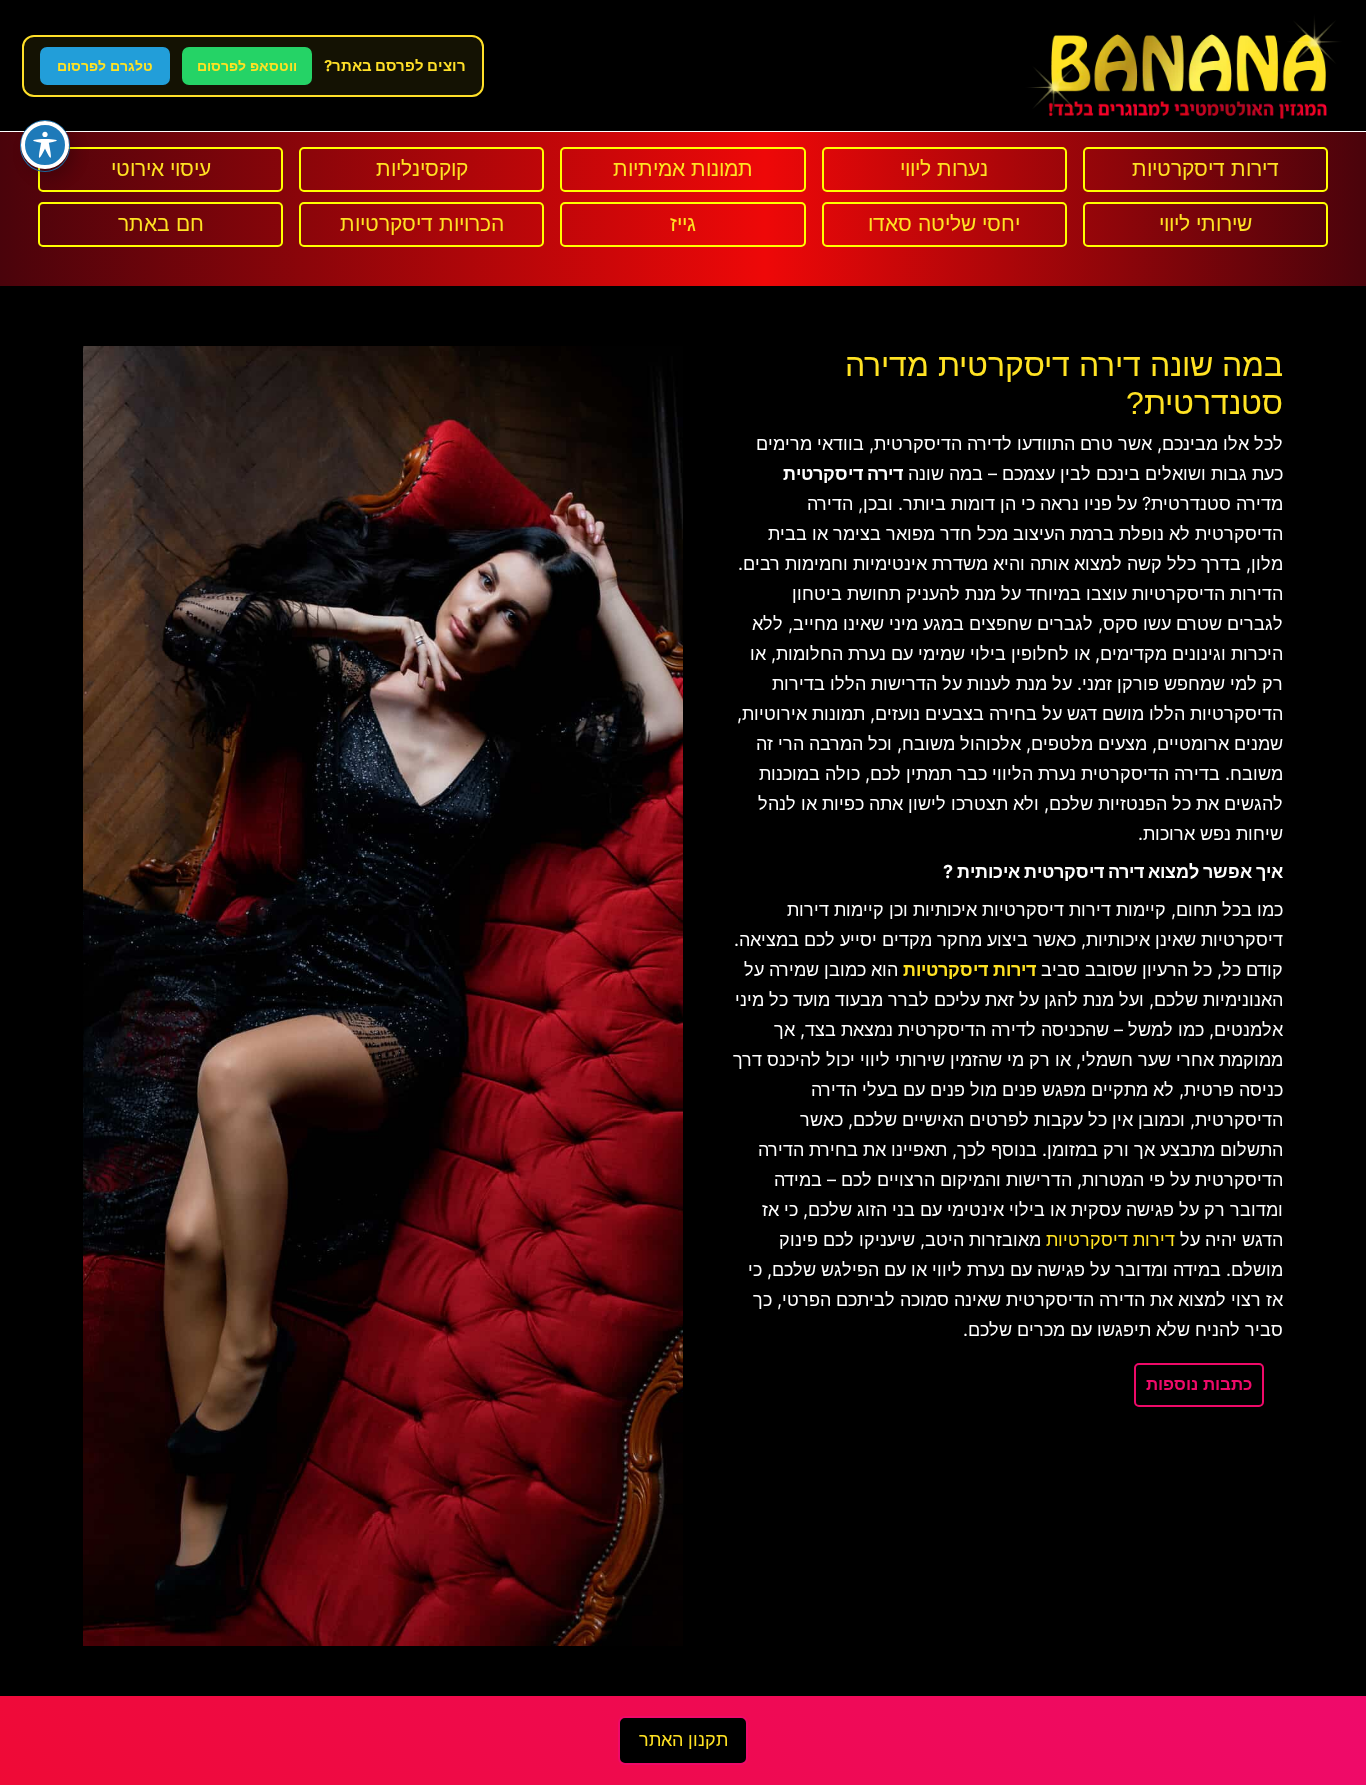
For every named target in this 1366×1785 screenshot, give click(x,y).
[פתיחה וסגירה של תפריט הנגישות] (45, 145)
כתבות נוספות (1199, 1384)
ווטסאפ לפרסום (247, 66)
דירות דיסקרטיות (1110, 1240)
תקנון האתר (683, 1740)
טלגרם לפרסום (105, 66)
